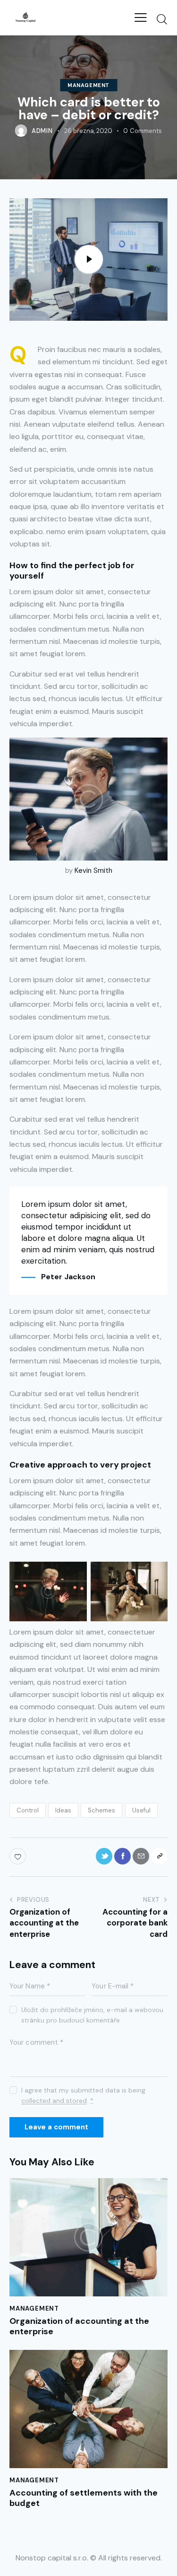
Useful (141, 1810)
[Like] (19, 1856)
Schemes (101, 1810)
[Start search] (162, 19)
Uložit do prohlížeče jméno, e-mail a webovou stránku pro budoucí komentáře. (92, 2015)
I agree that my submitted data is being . (83, 2095)
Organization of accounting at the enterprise (79, 2326)
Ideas (63, 1810)
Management (88, 85)
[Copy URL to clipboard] (159, 1856)
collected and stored (54, 2101)
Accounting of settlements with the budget (84, 2498)
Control (28, 1810)
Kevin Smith (93, 870)
